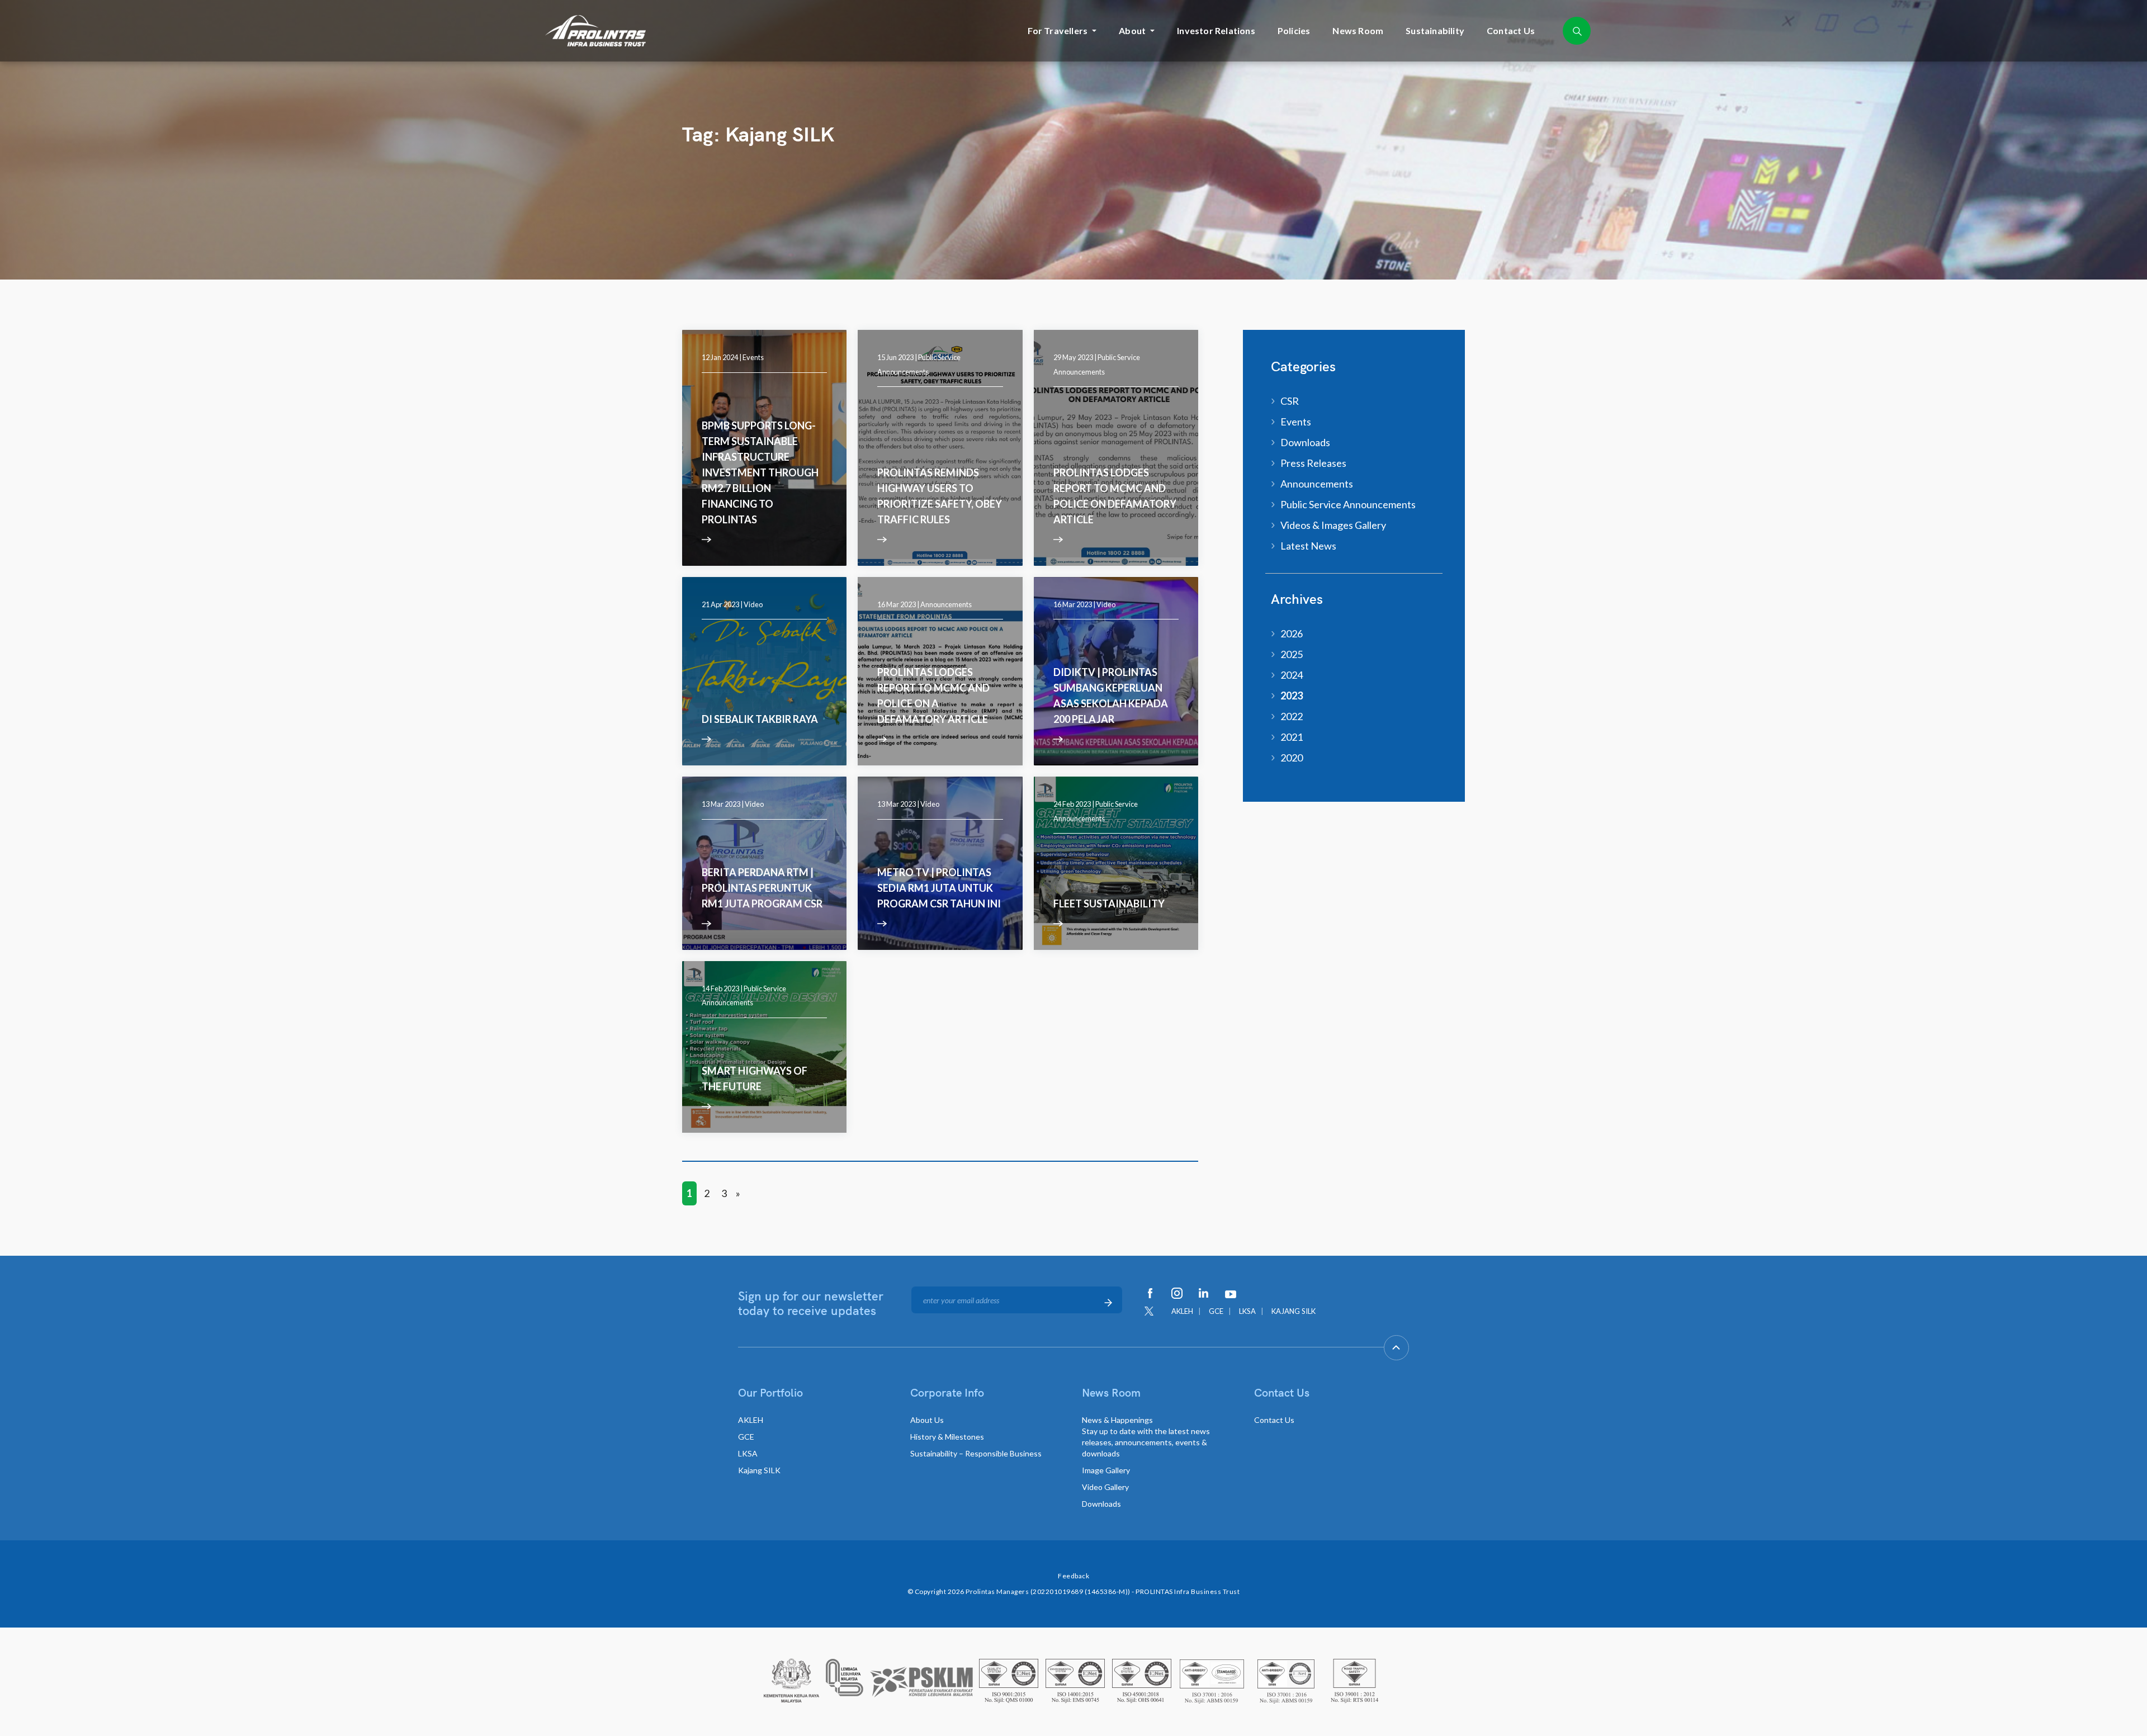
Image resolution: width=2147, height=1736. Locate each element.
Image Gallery (1106, 1470)
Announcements (946, 604)
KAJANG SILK (1294, 1311)
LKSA (1247, 1311)
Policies (1294, 30)
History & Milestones (947, 1437)
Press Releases (1313, 463)
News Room (1358, 30)
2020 (1292, 758)
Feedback (1073, 1576)
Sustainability (1435, 30)
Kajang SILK (759, 1470)
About (1132, 30)
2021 (1292, 737)
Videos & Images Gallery (1333, 525)
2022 (1292, 716)
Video (753, 604)
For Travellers (1058, 30)
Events (753, 357)
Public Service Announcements (1348, 504)
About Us (927, 1420)
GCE (1216, 1311)
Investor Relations (1216, 30)
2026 (1292, 633)
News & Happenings (1146, 1437)
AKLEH (1182, 1311)
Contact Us (1511, 30)
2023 (1292, 696)
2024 (1292, 675)
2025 (1292, 654)
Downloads (1305, 442)
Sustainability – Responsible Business (976, 1453)
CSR (1290, 401)
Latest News (1308, 546)
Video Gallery (1105, 1487)
